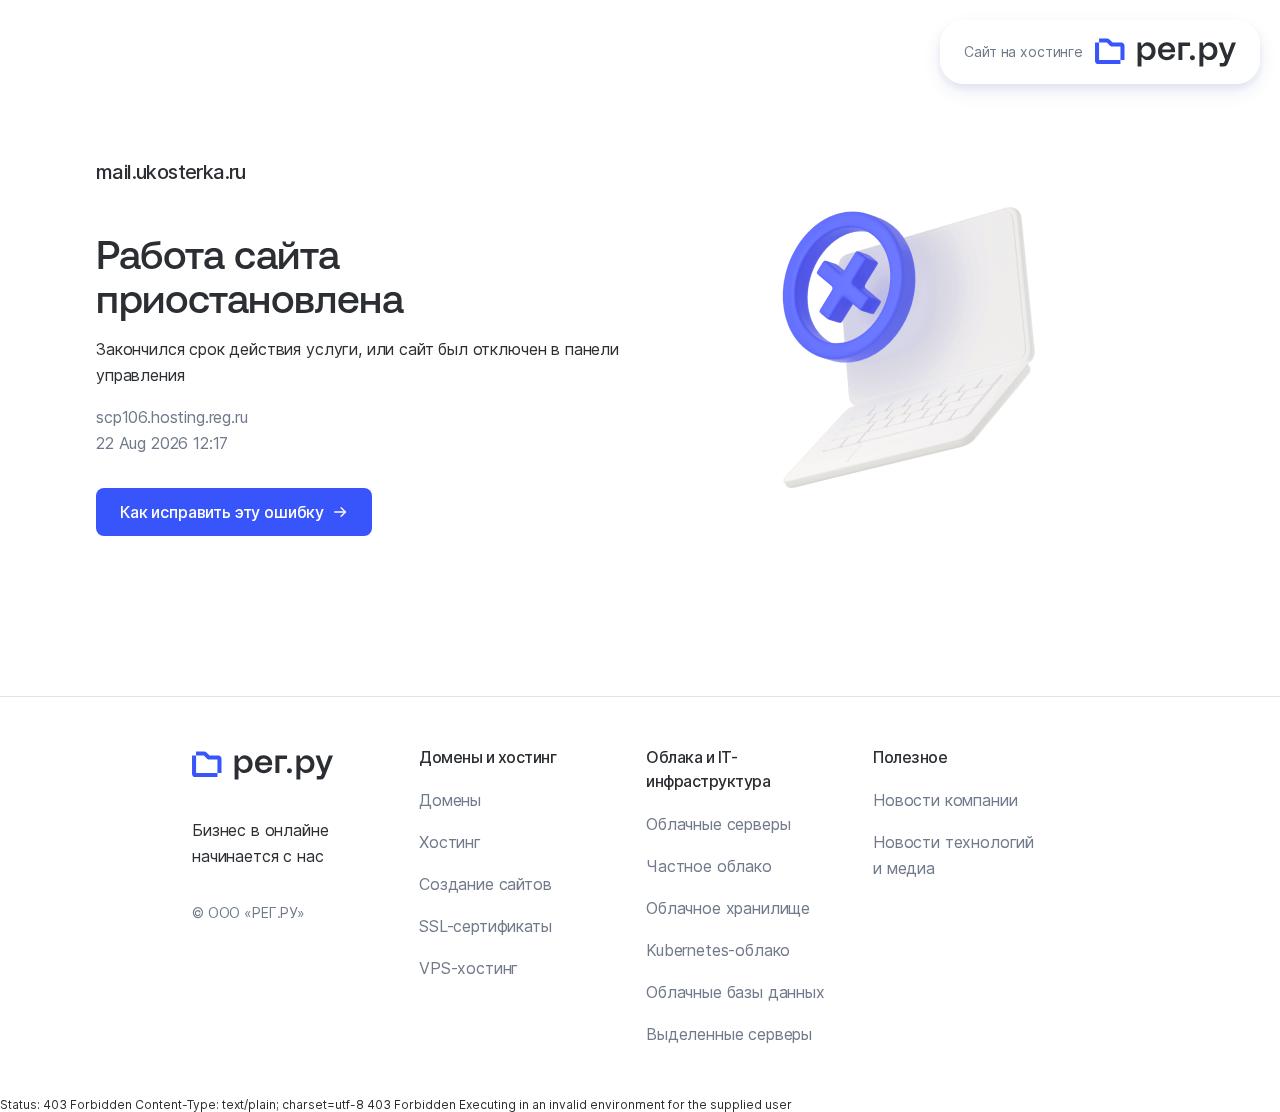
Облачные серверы (718, 824)
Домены (450, 800)
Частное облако (709, 866)
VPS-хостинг (468, 968)
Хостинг (450, 842)
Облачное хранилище (728, 908)
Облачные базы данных (735, 992)
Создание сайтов (485, 884)
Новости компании (945, 800)
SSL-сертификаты (485, 926)
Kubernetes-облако (718, 950)
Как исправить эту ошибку (222, 512)
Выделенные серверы (729, 1034)
